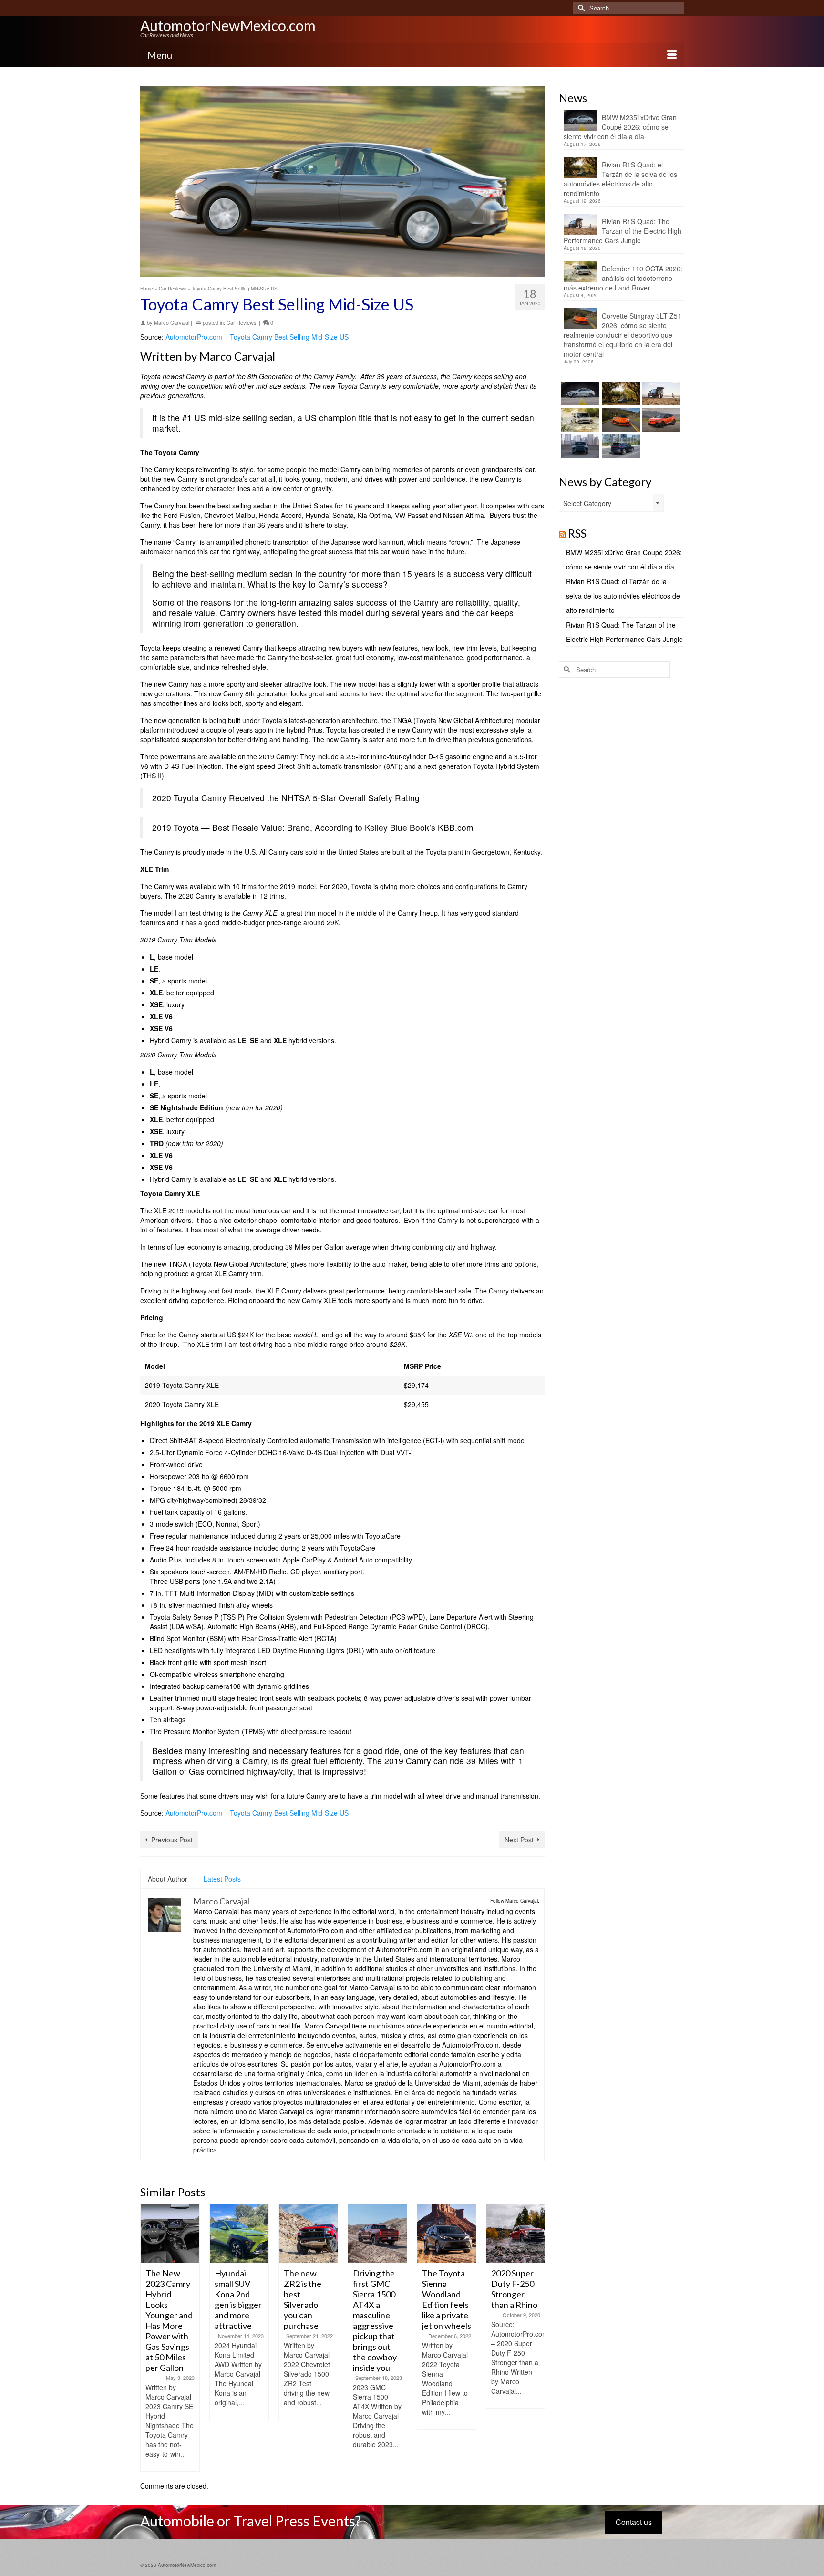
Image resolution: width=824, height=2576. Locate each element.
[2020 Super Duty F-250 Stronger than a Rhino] (447, 2234)
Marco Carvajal (172, 322)
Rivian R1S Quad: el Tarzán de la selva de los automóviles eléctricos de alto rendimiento (620, 179)
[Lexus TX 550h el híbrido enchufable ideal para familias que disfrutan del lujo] (579, 446)
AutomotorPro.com (194, 337)
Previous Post (172, 1840)
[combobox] (611, 503)
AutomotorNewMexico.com (228, 25)
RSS (577, 533)
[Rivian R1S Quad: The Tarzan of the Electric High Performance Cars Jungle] (660, 393)
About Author (168, 1879)
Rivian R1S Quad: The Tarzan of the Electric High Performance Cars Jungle (623, 231)
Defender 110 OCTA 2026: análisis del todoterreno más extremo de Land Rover (623, 278)
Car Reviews (242, 322)
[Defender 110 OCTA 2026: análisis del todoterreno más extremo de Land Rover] (579, 420)
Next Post (519, 1840)
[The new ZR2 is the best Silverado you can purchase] (239, 2234)
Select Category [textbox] (587, 503)
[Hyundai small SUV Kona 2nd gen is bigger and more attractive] (170, 2234)
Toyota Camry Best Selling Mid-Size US (289, 337)
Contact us (634, 2522)
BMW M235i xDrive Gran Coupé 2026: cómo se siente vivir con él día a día (620, 127)
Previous (149, 2338)
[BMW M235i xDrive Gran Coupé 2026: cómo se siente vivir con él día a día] (579, 393)
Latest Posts (222, 1879)
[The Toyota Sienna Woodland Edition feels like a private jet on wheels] (377, 2234)
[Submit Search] (580, 8)
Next (536, 2338)
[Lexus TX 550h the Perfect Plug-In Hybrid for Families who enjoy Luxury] (620, 446)
